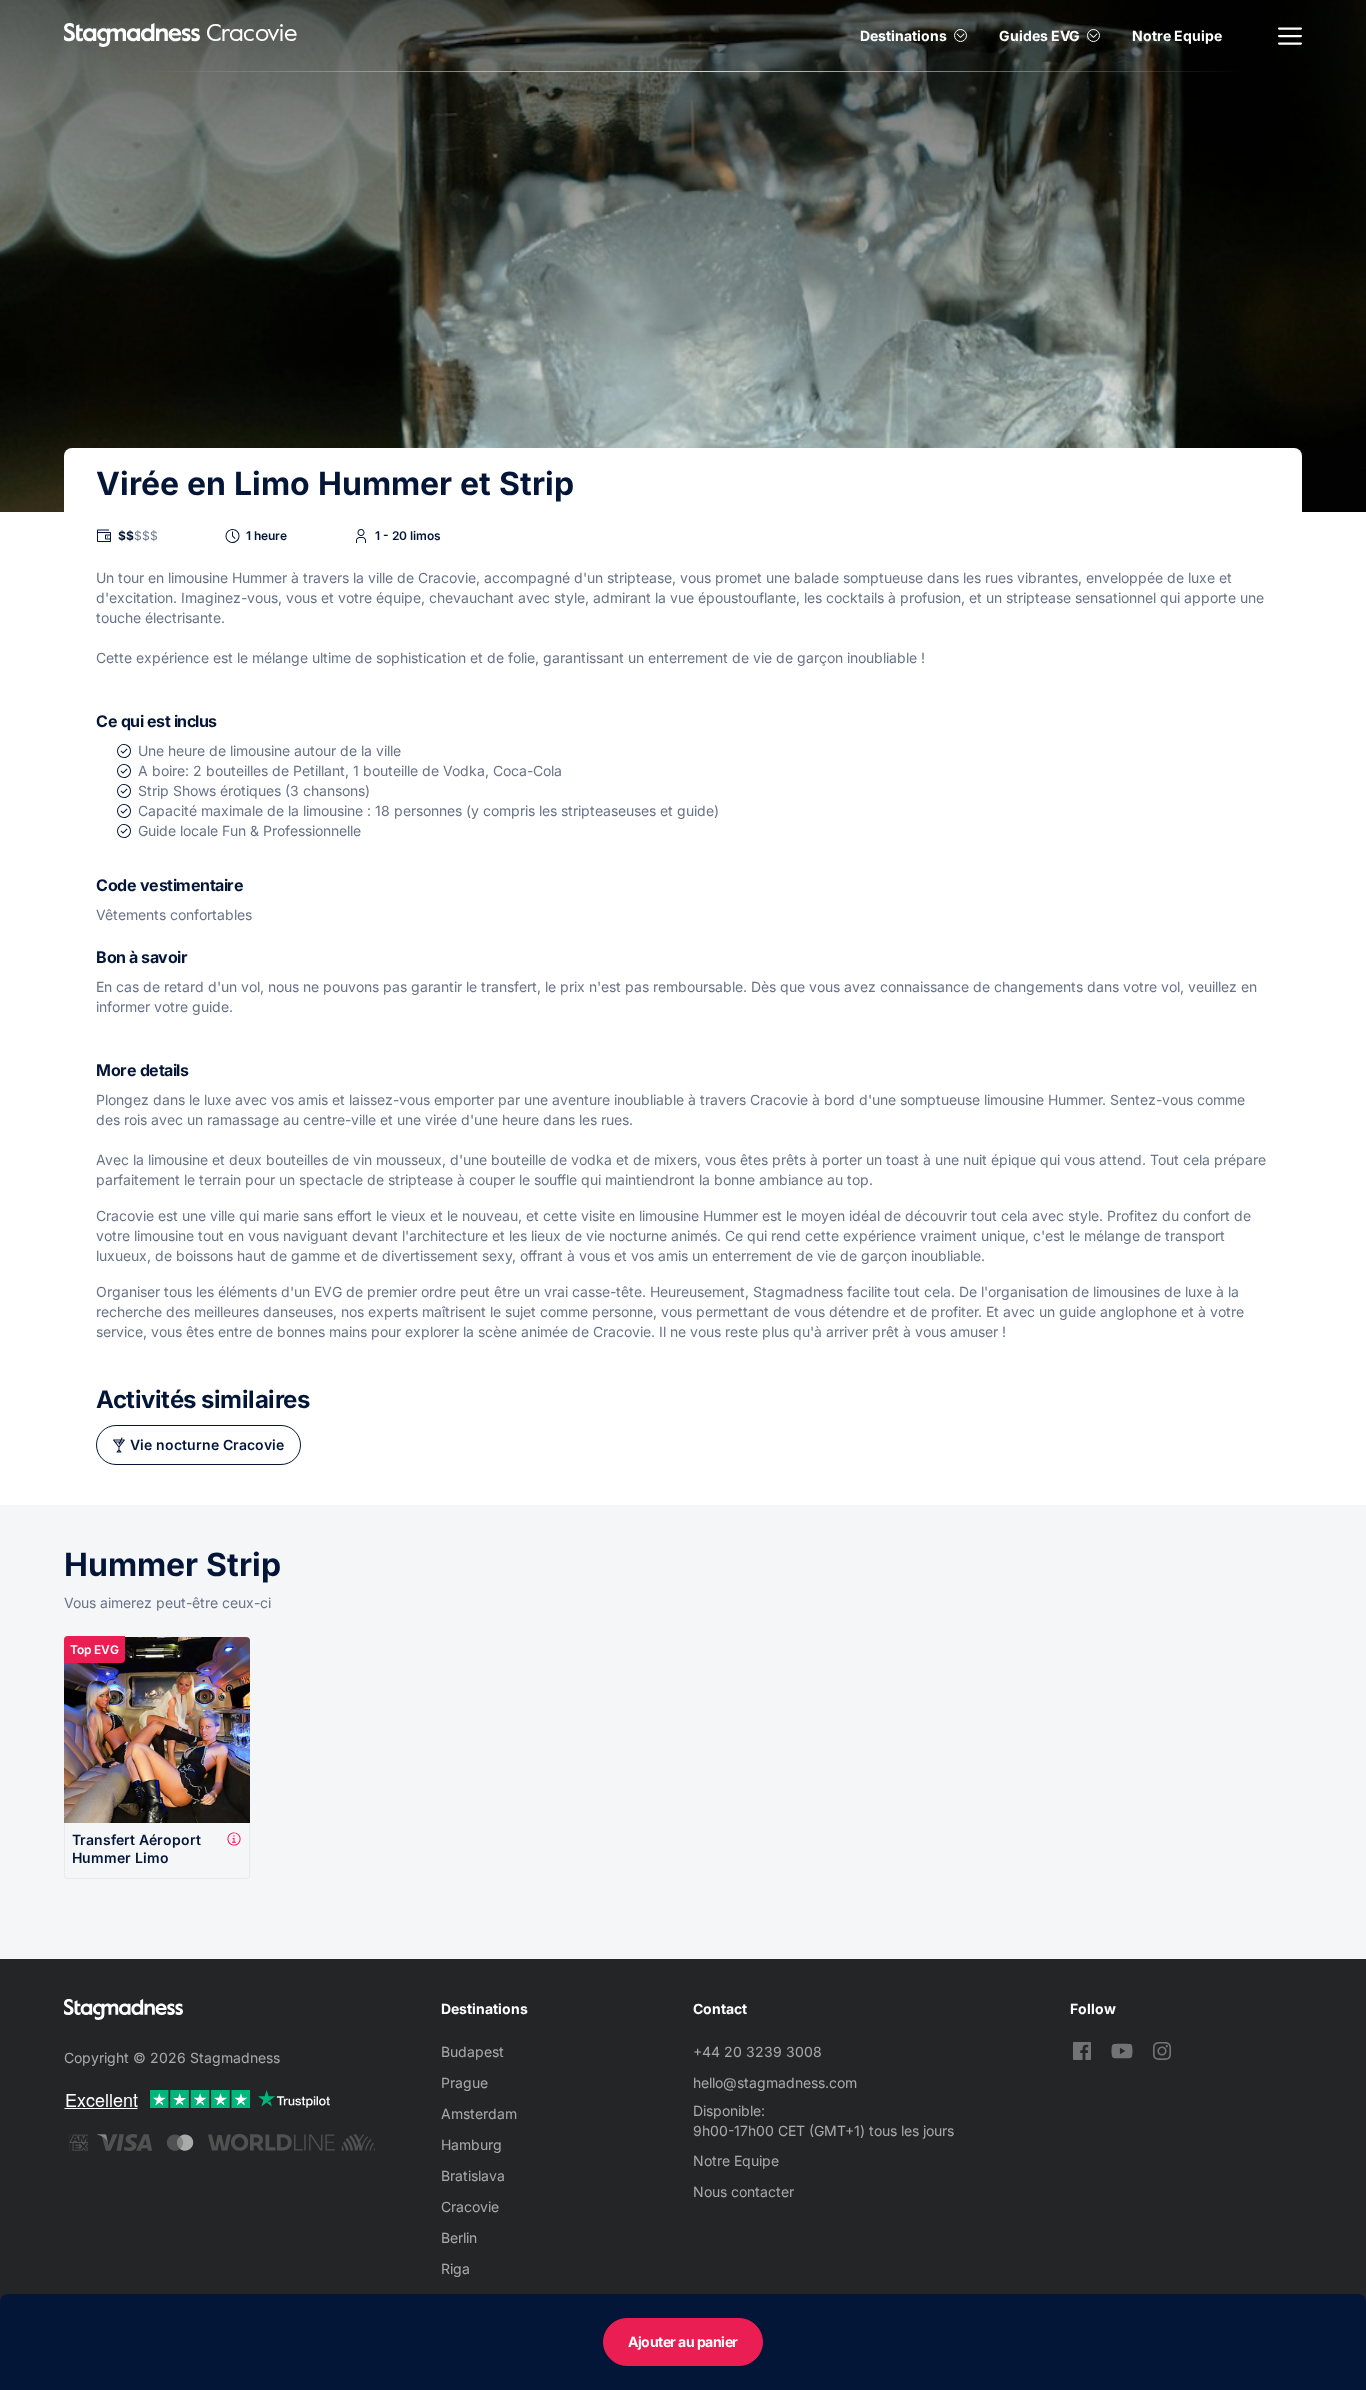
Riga (455, 2268)
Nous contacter (743, 2191)
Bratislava (473, 2175)
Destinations (903, 35)
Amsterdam (479, 2113)
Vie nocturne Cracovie (207, 1444)
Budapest (472, 2051)
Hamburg (471, 2144)
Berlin (459, 2237)
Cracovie (470, 2206)
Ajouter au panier (683, 2341)
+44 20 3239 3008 (757, 2051)
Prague (464, 2082)
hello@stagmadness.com (775, 2082)
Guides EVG (1039, 35)
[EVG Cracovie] (132, 35)
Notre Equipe (1177, 35)
